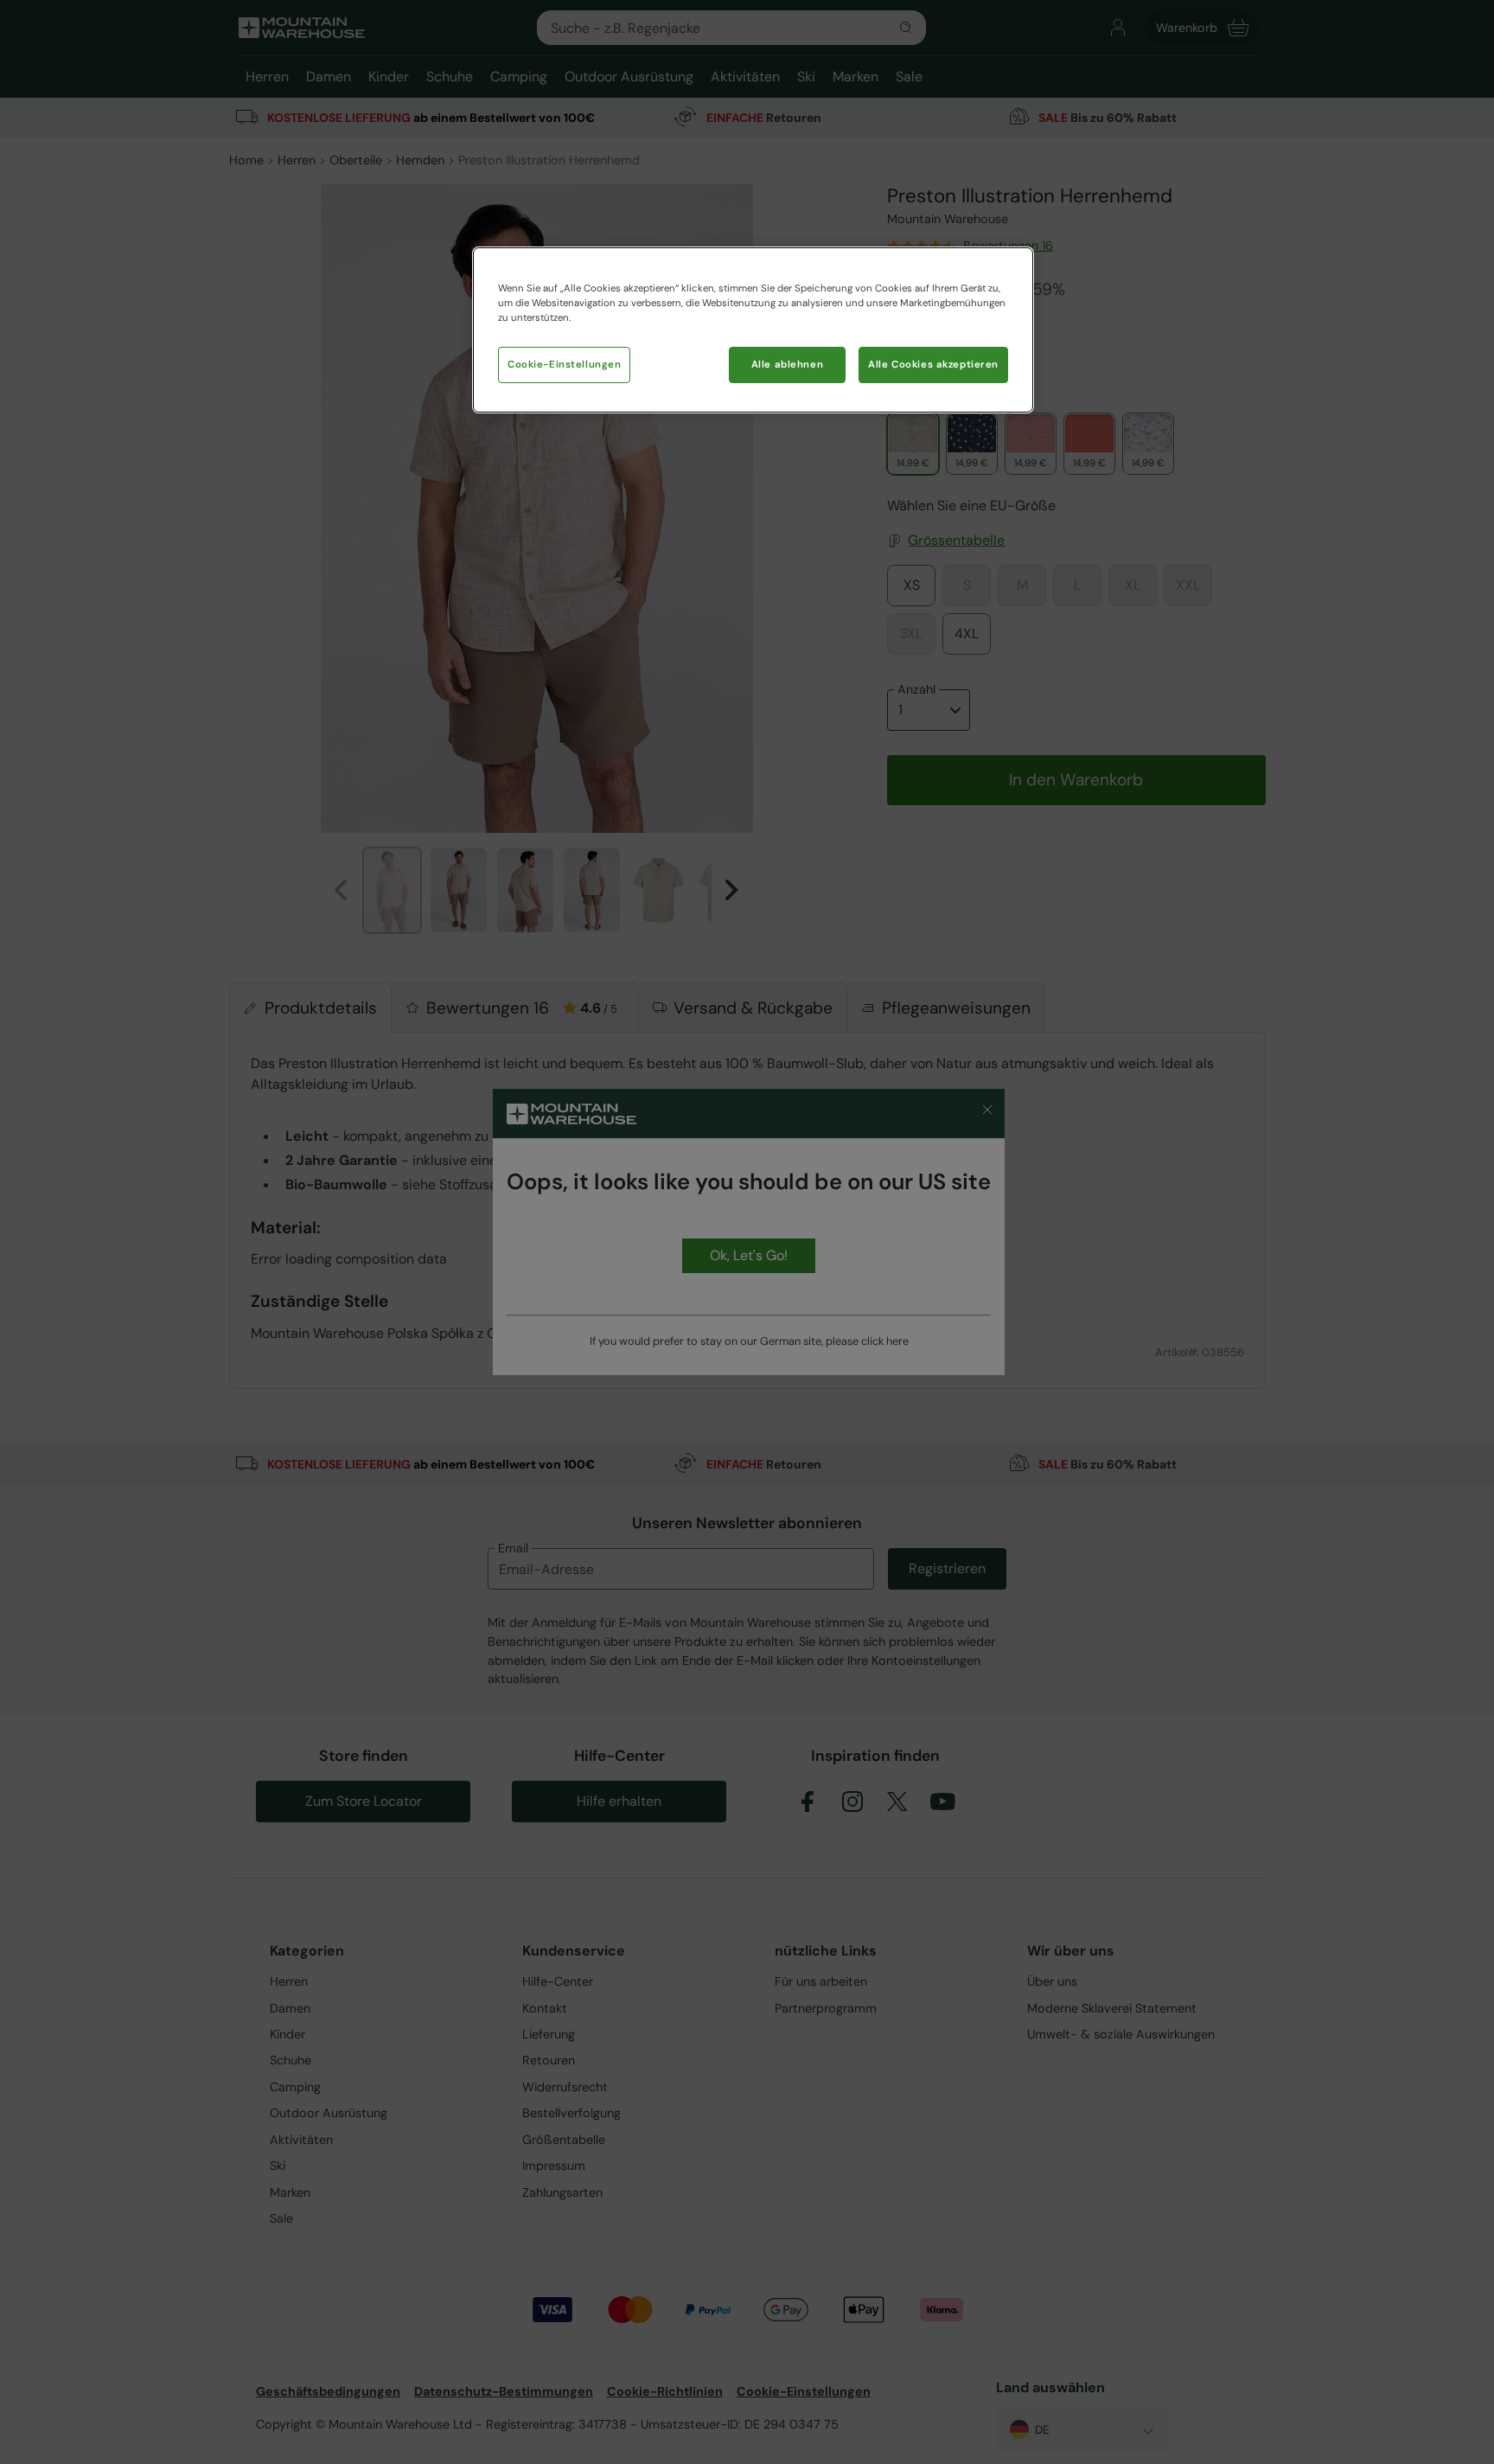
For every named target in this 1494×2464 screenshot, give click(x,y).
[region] (753, 330)
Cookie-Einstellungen (564, 365)
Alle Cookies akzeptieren (933, 365)
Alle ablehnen (787, 365)
